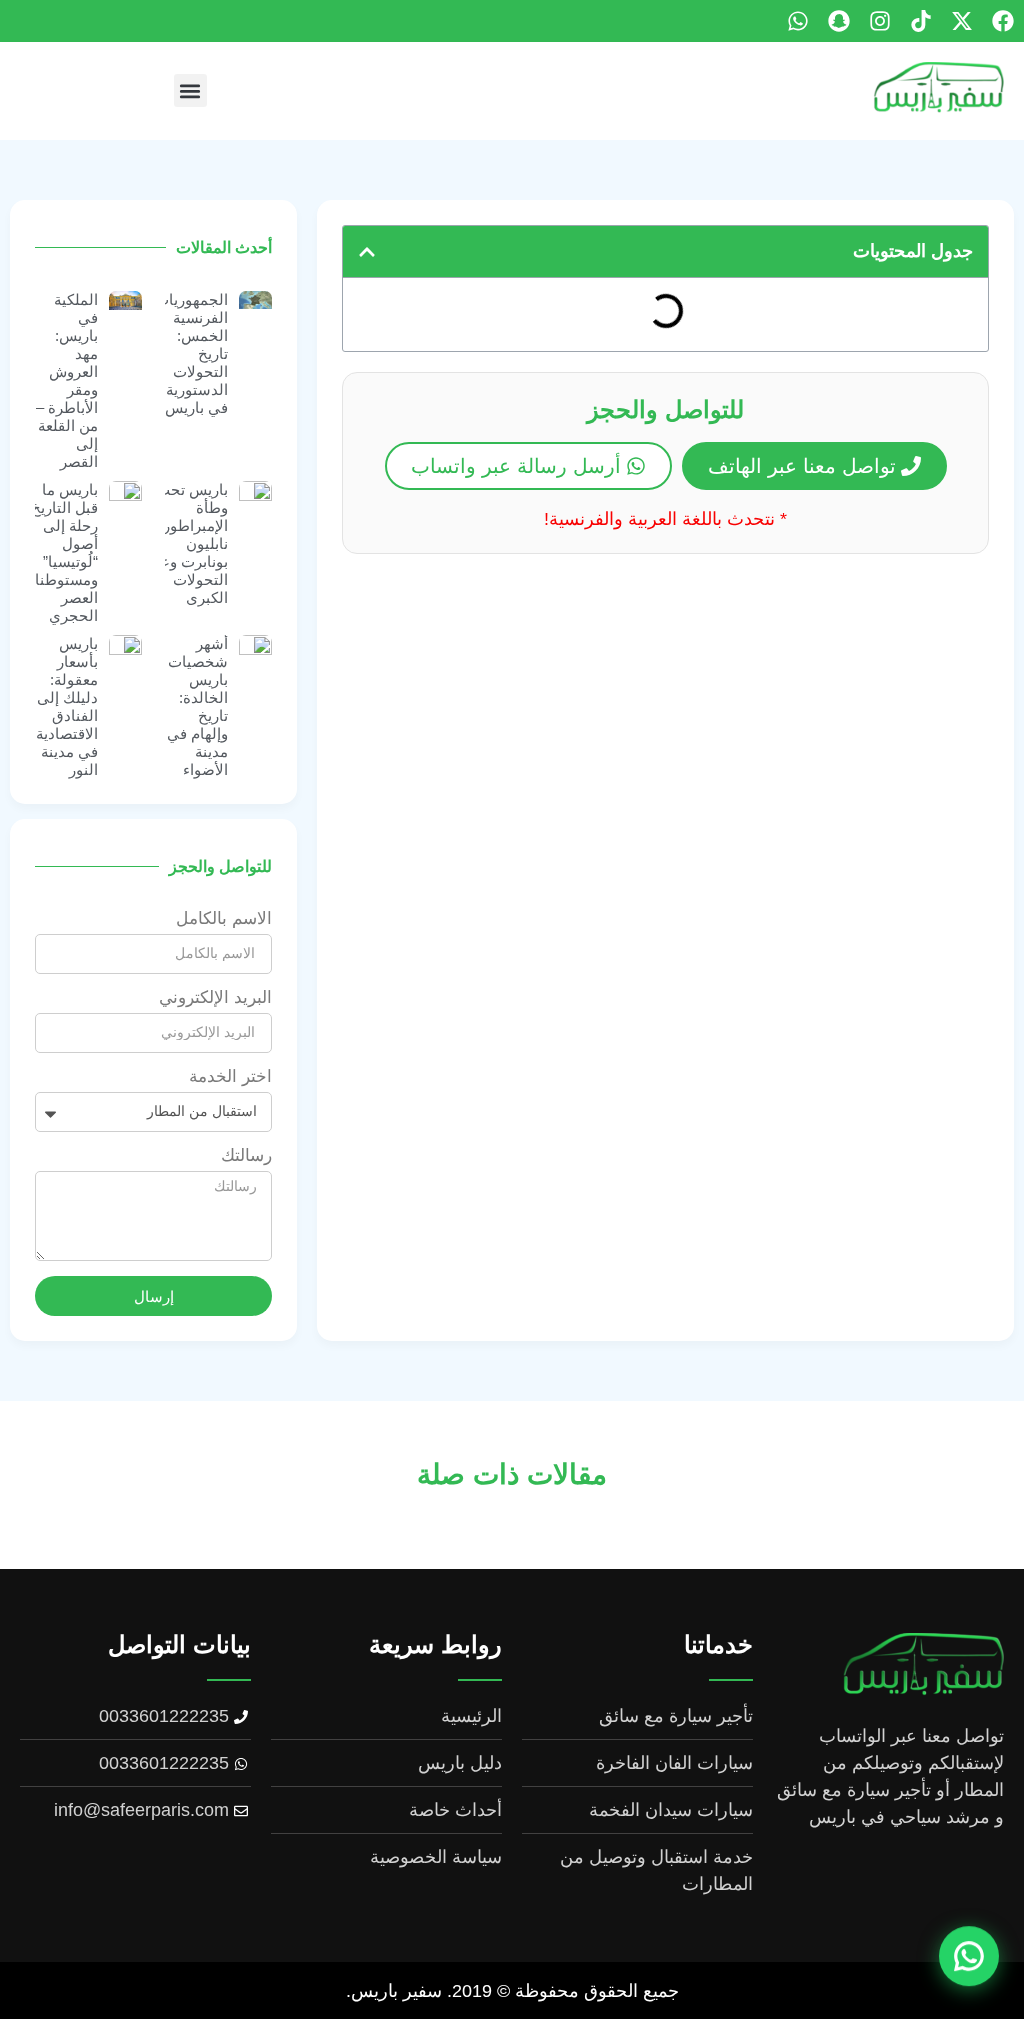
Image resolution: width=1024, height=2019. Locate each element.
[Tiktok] (921, 21)
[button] (190, 90)
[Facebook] (1003, 21)
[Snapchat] (839, 21)
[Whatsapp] (798, 21)
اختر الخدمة (230, 1077)
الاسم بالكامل (224, 919)
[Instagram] (880, 21)
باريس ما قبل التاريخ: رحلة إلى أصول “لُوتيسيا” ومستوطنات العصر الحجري (59, 552)
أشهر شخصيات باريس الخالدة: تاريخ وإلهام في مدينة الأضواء (197, 706)
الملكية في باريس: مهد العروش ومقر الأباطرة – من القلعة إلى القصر (67, 380)
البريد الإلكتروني (215, 998)
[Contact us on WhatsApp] (969, 1961)
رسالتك (246, 1156)
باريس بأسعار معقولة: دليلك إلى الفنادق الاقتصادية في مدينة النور (67, 706)
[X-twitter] (962, 21)
